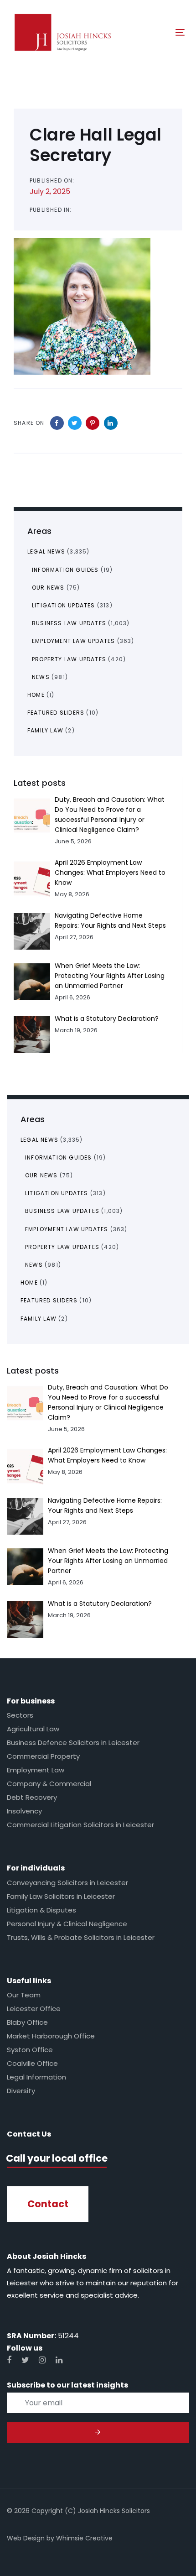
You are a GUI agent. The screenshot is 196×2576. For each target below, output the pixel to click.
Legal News (39, 1140)
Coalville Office (32, 2063)
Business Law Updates (62, 1211)
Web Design (26, 2538)
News (34, 1265)
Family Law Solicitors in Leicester (61, 1896)
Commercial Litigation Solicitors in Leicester (80, 1825)
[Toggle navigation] (156, 32)
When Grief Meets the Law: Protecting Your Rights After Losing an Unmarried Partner (108, 1561)
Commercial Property (43, 1756)
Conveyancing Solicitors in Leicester (67, 1883)
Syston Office (30, 2050)
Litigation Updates (57, 1193)
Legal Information (36, 2077)
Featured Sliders (49, 1300)
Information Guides (59, 1157)
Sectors (20, 1715)
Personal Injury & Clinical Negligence (67, 1924)
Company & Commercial (49, 1784)
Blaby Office (27, 2022)
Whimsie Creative (84, 2538)
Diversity (21, 2091)
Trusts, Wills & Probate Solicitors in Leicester (81, 1937)
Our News (41, 1175)
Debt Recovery (32, 1797)
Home (29, 1283)
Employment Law (36, 1770)
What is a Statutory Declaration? (100, 1604)
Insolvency (24, 1811)
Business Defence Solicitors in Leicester (73, 1743)
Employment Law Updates (67, 1229)
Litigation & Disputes (41, 1910)
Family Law (39, 1319)
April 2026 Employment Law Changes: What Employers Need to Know (110, 873)
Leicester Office (34, 2009)
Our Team (24, 1995)
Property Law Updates (62, 1247)
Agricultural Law (33, 1729)
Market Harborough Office (51, 2036)
